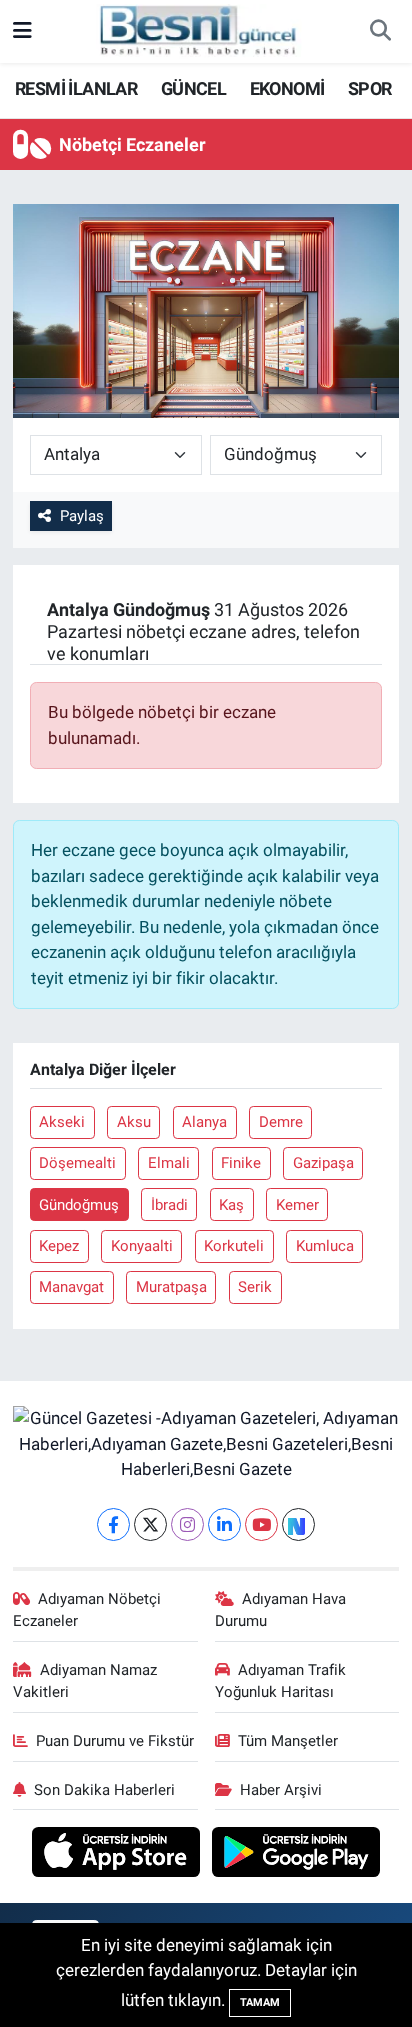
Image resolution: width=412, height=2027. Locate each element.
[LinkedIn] (224, 1524)
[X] (150, 1524)
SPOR (370, 88)
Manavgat (71, 1287)
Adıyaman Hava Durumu (281, 1610)
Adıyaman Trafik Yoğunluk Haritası (281, 1681)
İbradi (169, 1205)
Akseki (62, 1122)
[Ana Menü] (22, 31)
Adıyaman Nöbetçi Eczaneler (87, 1610)
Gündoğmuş (79, 1205)
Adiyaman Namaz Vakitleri (85, 1681)
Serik (255, 1287)
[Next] (298, 1524)
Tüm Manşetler (288, 1741)
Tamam (260, 2002)
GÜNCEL (193, 88)
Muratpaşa (171, 1287)
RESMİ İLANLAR (76, 88)
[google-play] (296, 1855)
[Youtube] (261, 1524)
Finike (241, 1163)
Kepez (59, 1246)
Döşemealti (77, 1163)
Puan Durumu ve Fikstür (115, 1741)
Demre (281, 1122)
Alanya (204, 1122)
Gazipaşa (323, 1163)
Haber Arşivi (281, 1790)
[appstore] (118, 1855)
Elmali (169, 1163)
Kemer (297, 1205)
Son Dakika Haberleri (104, 1790)
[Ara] (380, 32)
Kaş (231, 1205)
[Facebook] (113, 1524)
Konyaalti (142, 1246)
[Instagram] (187, 1524)
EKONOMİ (287, 88)
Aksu (134, 1122)
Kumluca (325, 1246)
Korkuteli (234, 1246)
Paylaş (82, 516)
